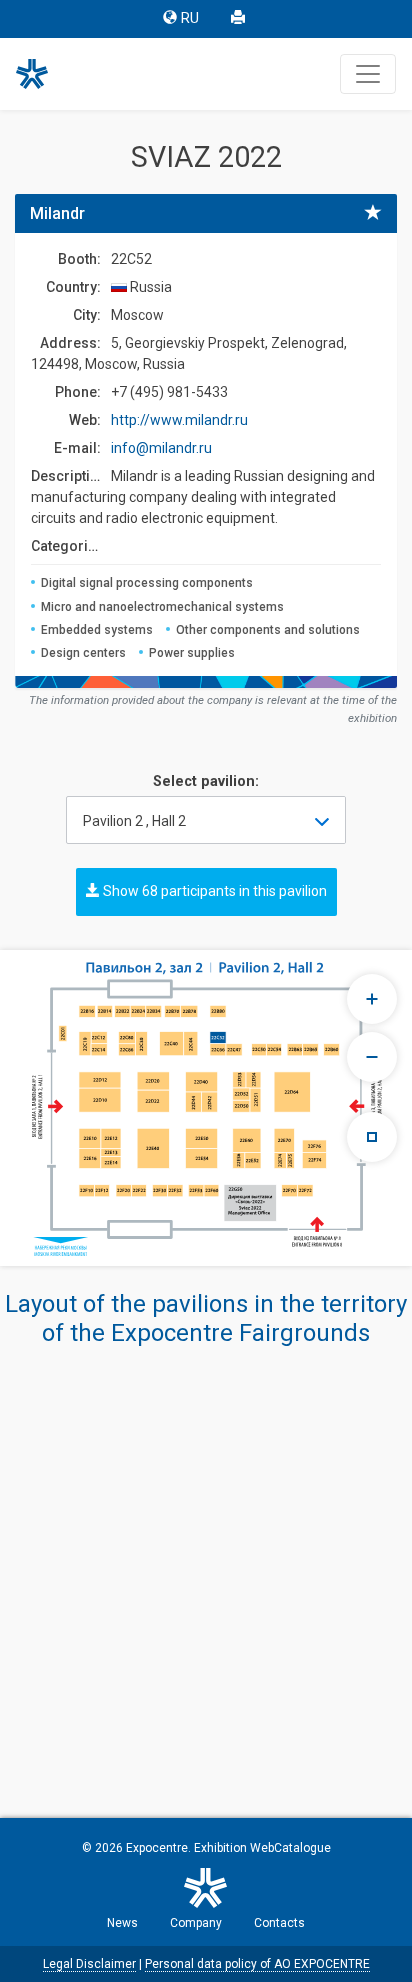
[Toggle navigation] (368, 74)
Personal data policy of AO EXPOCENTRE (257, 1964)
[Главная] (41, 74)
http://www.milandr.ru (179, 420)
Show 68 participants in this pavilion (213, 891)
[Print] (240, 19)
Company (196, 1923)
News (122, 1923)
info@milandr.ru (161, 448)
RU (190, 18)
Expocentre (157, 1848)
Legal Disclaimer (89, 1964)
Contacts (279, 1923)
